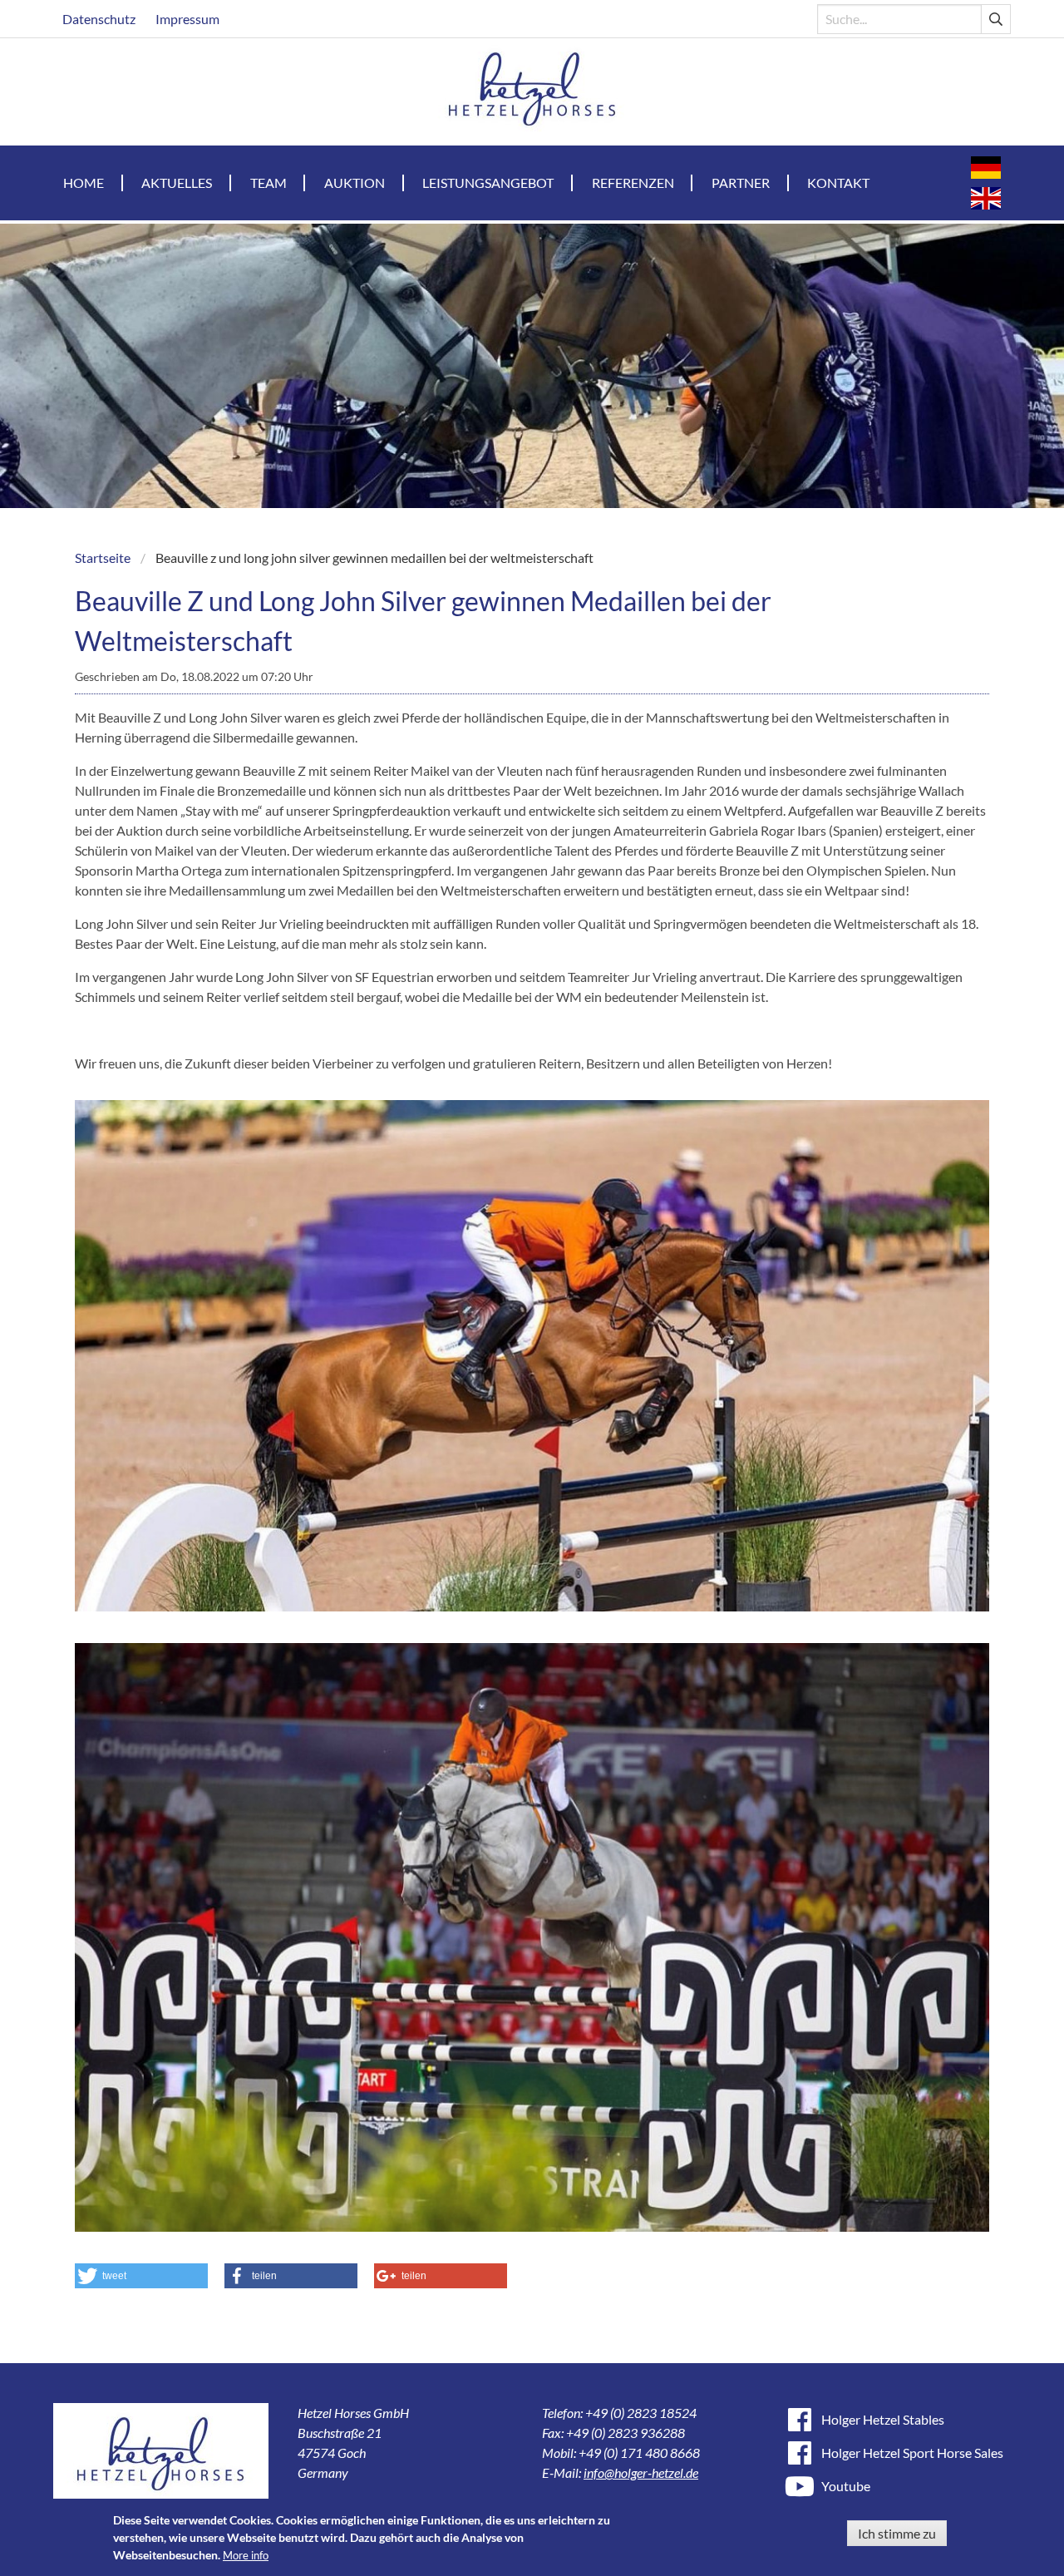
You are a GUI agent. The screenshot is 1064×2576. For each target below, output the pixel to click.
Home (84, 183)
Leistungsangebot (488, 183)
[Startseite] (532, 92)
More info (246, 2555)
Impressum (187, 19)
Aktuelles (177, 183)
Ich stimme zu (897, 2533)
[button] (141, 2276)
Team (268, 183)
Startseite (103, 558)
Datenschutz (99, 19)
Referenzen (633, 183)
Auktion (355, 183)
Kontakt (838, 183)
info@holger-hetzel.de (641, 2472)
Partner (741, 183)
